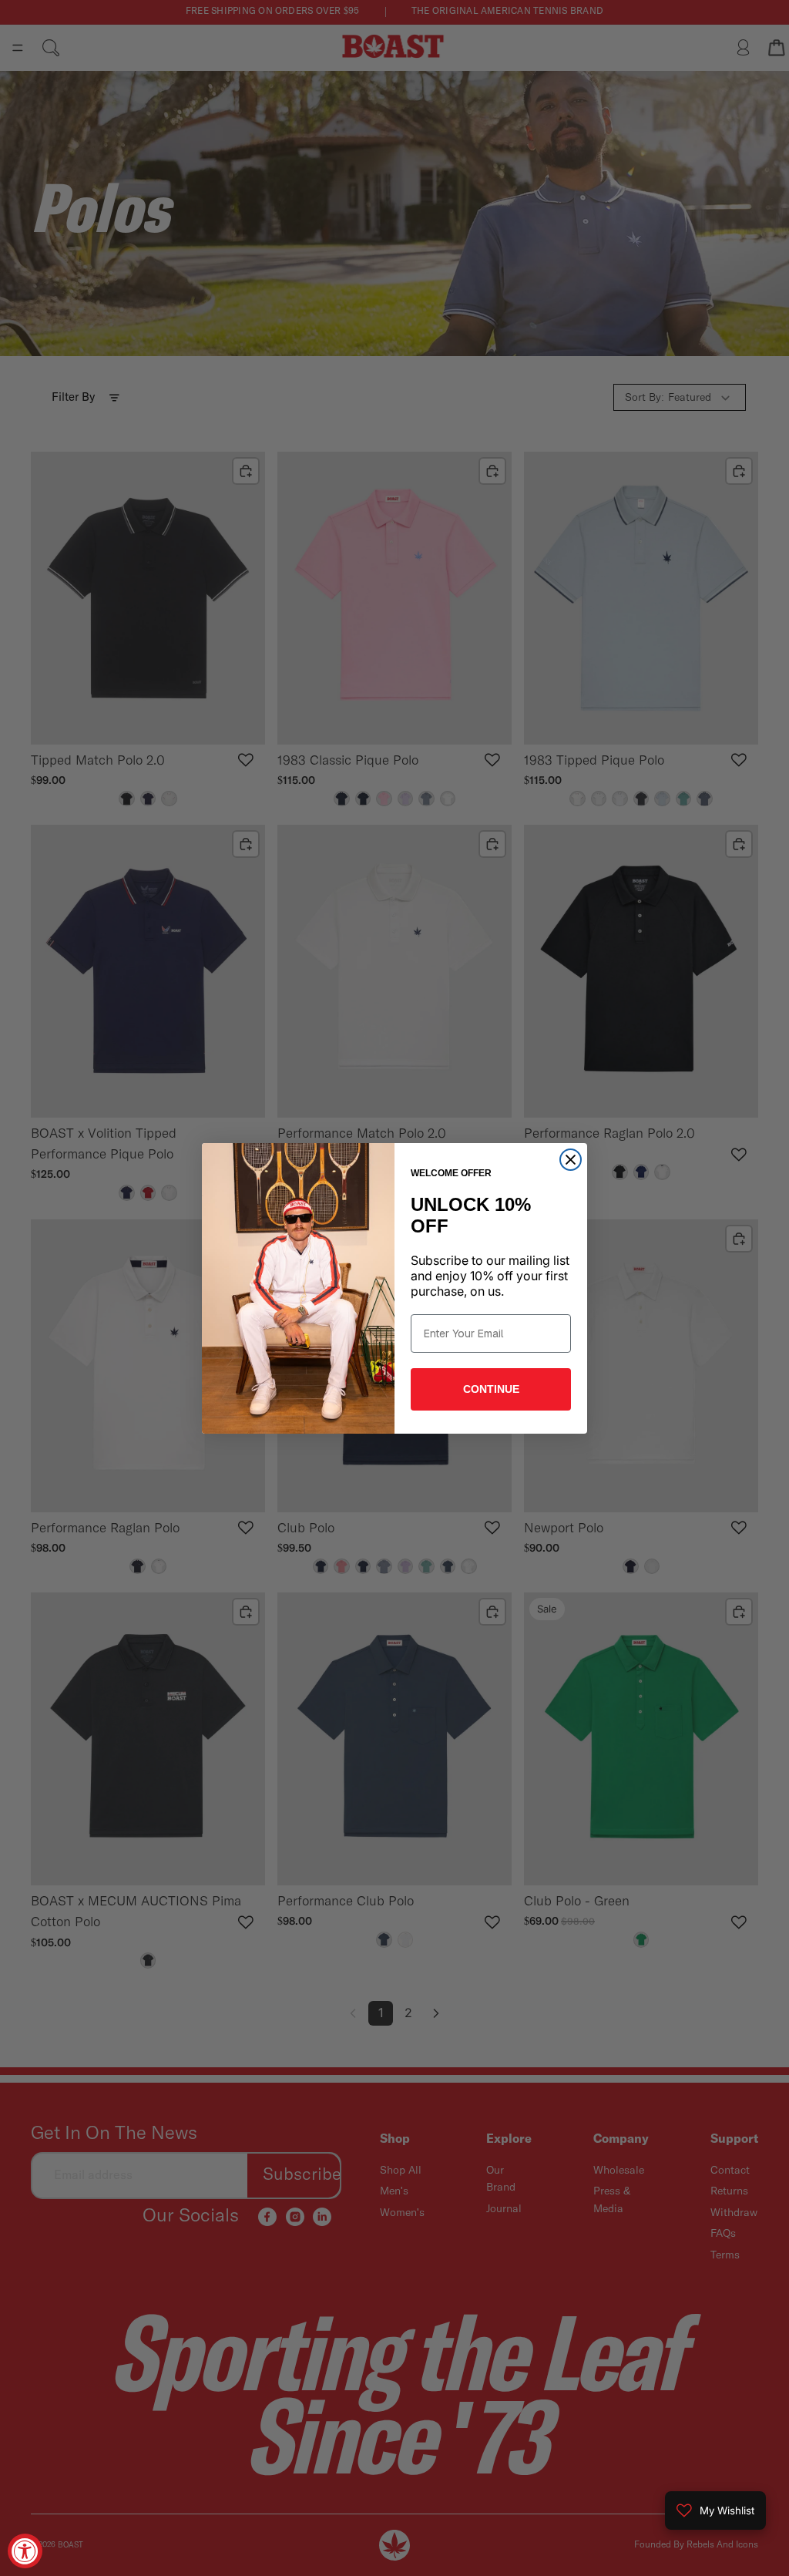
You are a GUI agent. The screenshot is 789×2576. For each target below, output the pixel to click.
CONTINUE (491, 1389)
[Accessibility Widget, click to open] (25, 2551)
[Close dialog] (571, 1160)
